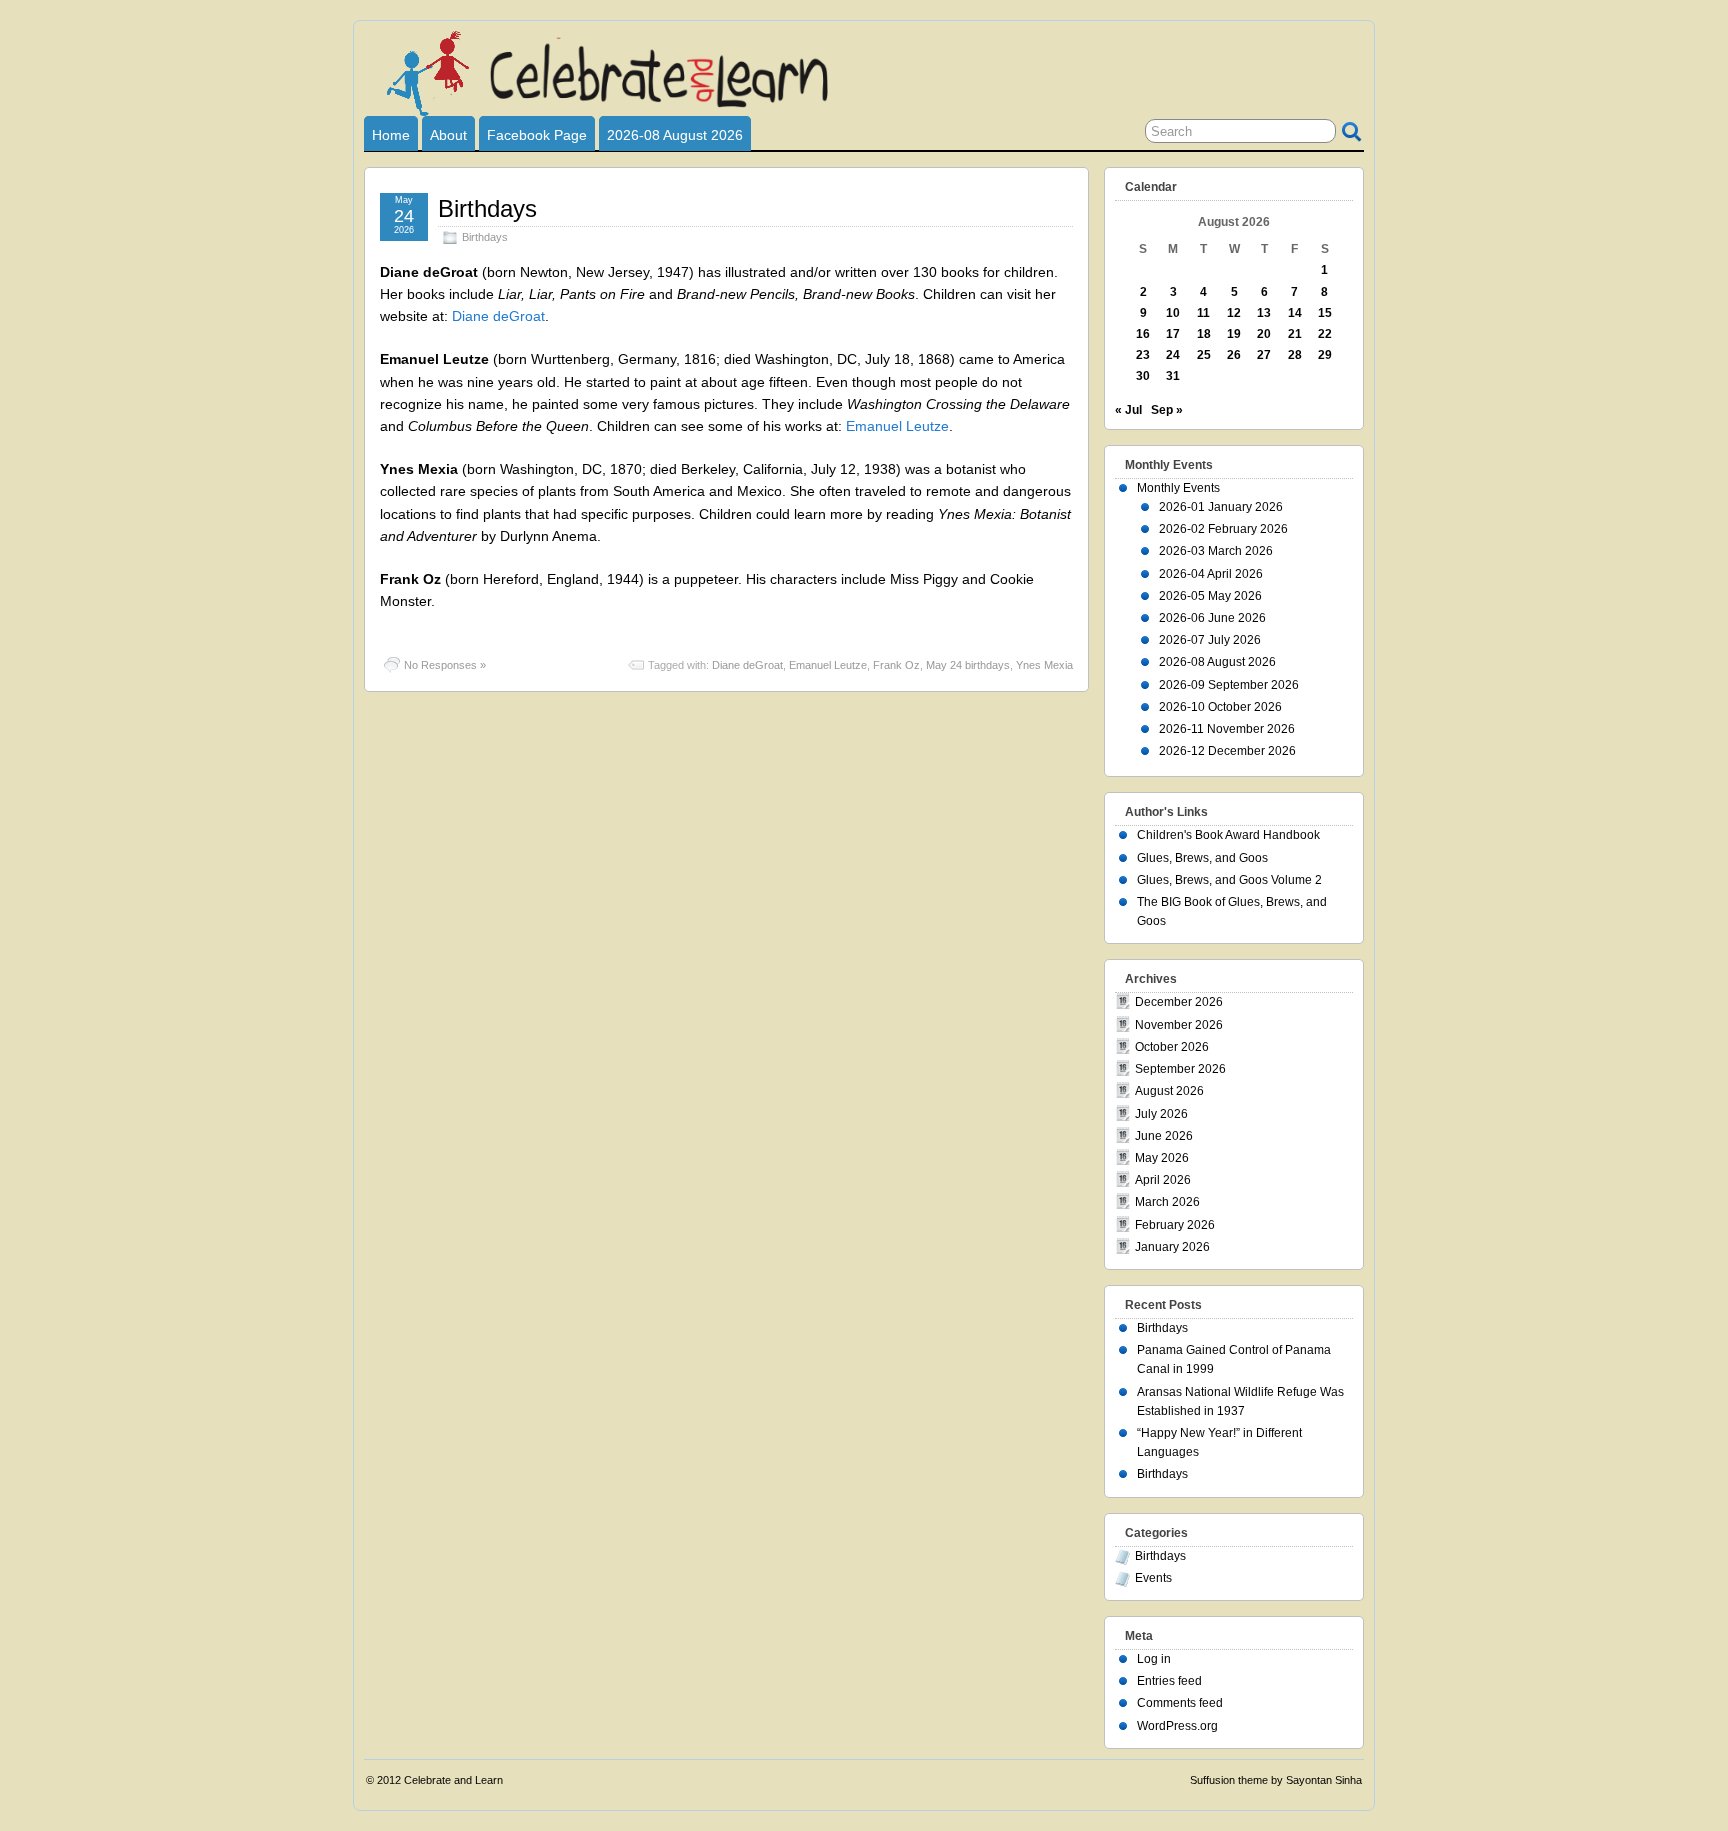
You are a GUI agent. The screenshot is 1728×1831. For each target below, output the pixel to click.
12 (1234, 313)
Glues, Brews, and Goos (1202, 858)
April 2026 (1163, 1180)
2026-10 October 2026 (1220, 707)
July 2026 (1161, 1114)
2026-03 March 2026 (1216, 551)
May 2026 (1162, 1158)
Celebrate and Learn (453, 1780)
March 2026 (1167, 1202)
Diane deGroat (498, 316)
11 (1203, 313)
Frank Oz (896, 665)
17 (1173, 334)
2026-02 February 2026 (1223, 529)
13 (1264, 313)
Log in (1154, 1659)
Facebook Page (537, 135)
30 (1143, 376)
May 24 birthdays (968, 665)
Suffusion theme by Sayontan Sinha (1276, 1780)
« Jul (1128, 410)
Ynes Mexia (1044, 665)
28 (1295, 355)
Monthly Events (1178, 488)
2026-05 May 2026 (1210, 596)
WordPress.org (1177, 1726)
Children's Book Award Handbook (1228, 835)
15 (1325, 313)
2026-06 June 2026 (1212, 618)
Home (391, 135)
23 (1143, 355)
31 (1173, 376)
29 (1325, 355)
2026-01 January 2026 (1221, 507)
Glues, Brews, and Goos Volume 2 (1229, 880)
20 (1264, 334)
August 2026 (1169, 1091)
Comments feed (1180, 1703)
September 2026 (1180, 1069)
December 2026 (1179, 1002)
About (448, 135)
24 (1173, 355)
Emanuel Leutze (897, 426)
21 (1295, 334)
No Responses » (445, 665)
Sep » (1167, 410)
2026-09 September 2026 (1229, 685)
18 (1204, 334)
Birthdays (487, 208)
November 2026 (1179, 1025)
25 (1204, 355)
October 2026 (1172, 1047)
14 (1295, 313)
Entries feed (1169, 1681)
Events (1153, 1578)
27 (1264, 355)
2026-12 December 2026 (1227, 751)
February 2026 (1175, 1225)
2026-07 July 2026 (1210, 640)
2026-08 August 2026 (675, 135)
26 (1234, 355)
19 (1234, 334)
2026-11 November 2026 (1227, 729)
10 (1173, 313)
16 (1143, 334)
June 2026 (1164, 1136)
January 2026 (1172, 1247)
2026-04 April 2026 (1211, 574)
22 (1325, 334)
